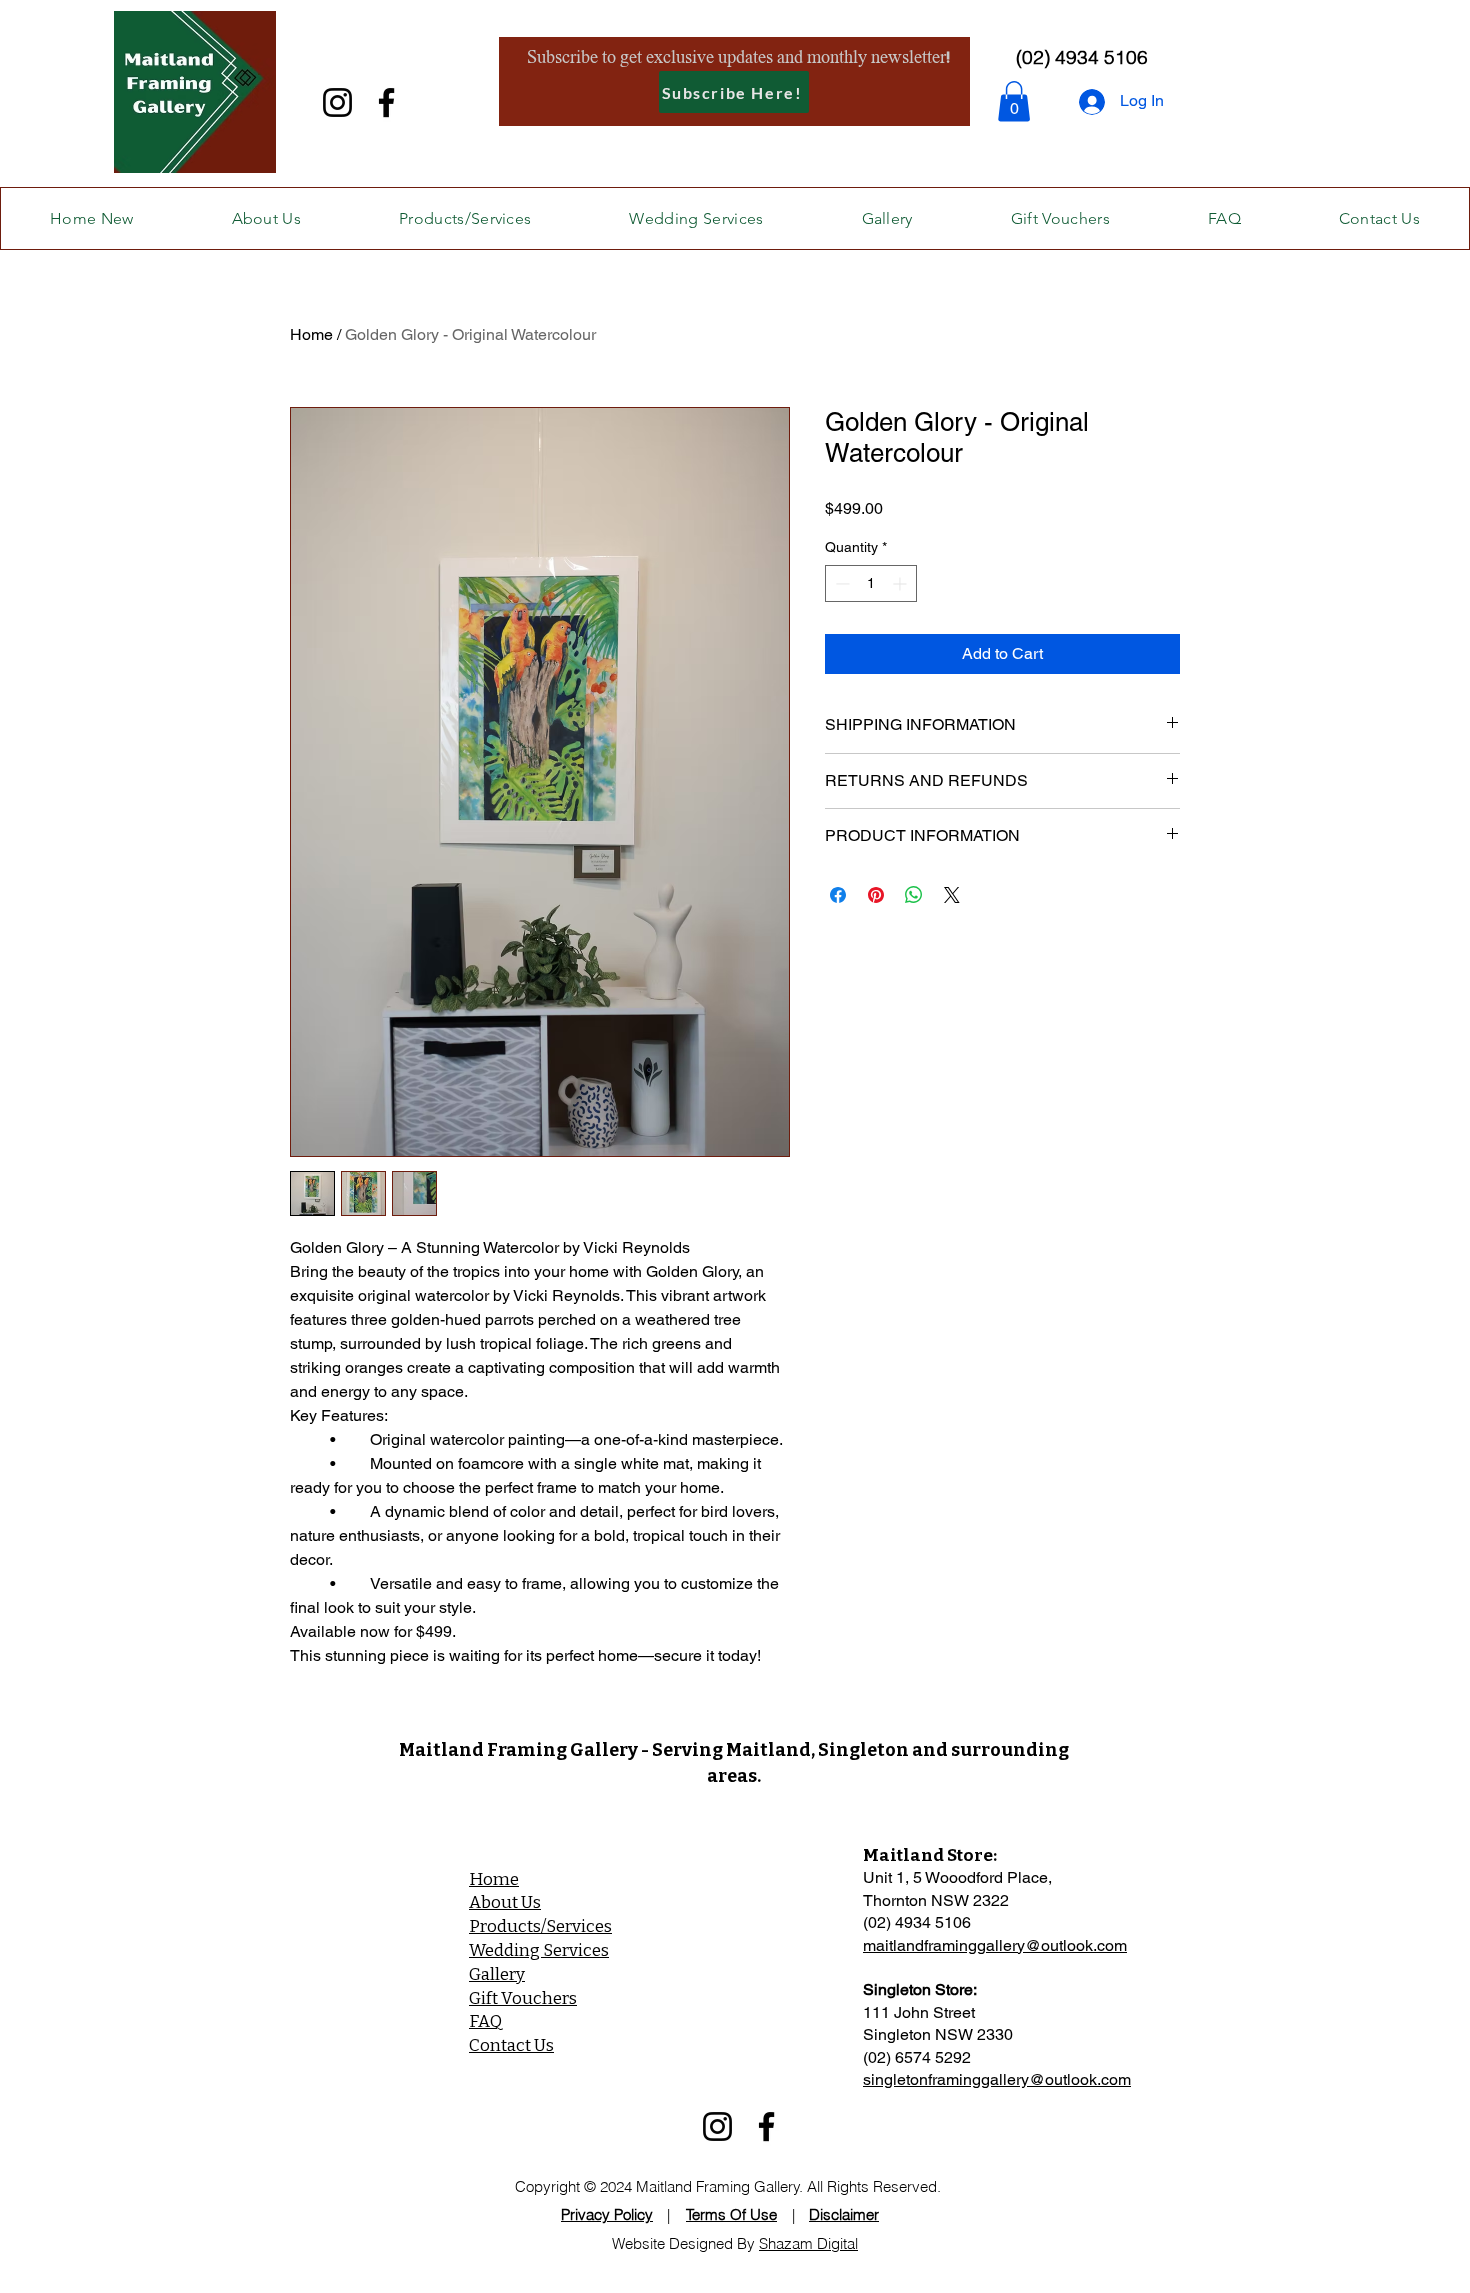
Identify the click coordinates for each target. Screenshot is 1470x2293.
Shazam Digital (808, 2243)
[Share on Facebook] (838, 895)
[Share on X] (952, 895)
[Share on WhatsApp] (914, 895)
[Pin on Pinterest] (876, 895)
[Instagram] (337, 102)
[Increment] (901, 583)
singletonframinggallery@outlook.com (997, 2079)
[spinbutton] (871, 583)
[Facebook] (386, 102)
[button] (1014, 101)
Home (311, 334)
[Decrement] (840, 583)
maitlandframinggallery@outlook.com (995, 1945)
